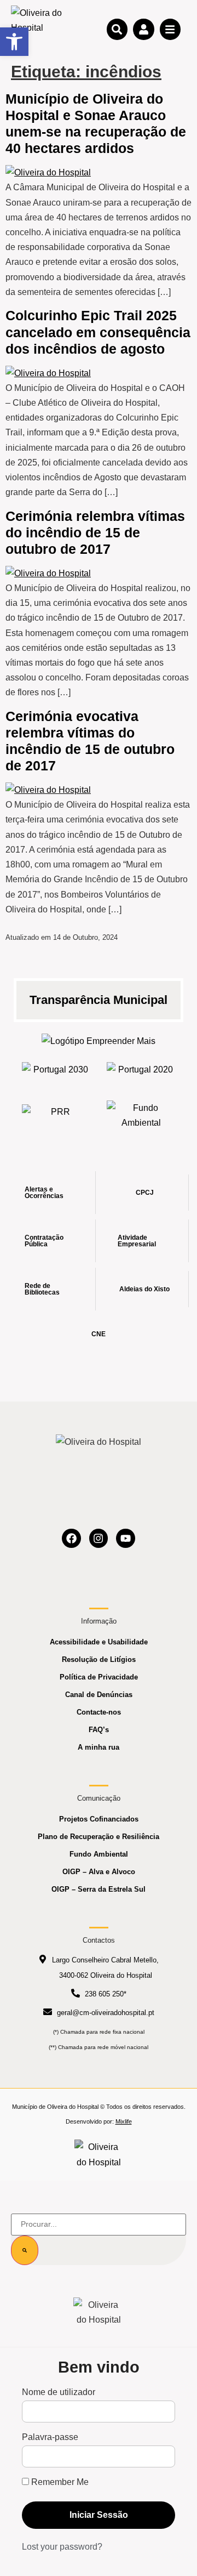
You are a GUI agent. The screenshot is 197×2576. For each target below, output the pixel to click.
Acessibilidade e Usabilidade (99, 1642)
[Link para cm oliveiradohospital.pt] (38, 29)
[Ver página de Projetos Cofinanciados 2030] (56, 1073)
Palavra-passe (50, 2437)
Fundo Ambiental (99, 1854)
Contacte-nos (99, 1712)
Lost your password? (62, 2547)
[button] (14, 42)
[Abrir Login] (143, 29)
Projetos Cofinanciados (99, 1819)
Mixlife (124, 2121)
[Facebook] (71, 1538)
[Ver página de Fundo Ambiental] (141, 1115)
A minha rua (99, 1747)
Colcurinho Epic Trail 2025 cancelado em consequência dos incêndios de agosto (98, 332)
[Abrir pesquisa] (117, 29)
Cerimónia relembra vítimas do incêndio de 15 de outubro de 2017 (95, 532)
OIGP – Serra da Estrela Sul (99, 1889)
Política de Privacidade (99, 1677)
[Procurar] (25, 2250)
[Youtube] (126, 1538)
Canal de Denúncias (99, 1695)
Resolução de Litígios (99, 1659)
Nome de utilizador (59, 2392)
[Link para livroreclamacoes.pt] (99, 2154)
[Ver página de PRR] (56, 1115)
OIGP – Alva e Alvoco (99, 1872)
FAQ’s (99, 1730)
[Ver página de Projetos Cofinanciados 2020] (141, 1073)
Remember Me (59, 2482)
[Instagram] (99, 1538)
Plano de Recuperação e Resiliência (99, 1837)
